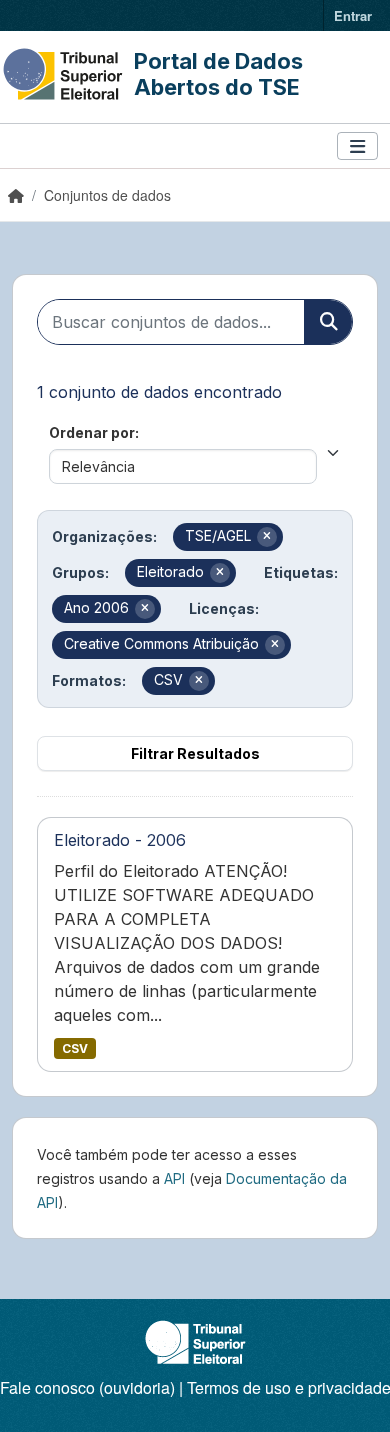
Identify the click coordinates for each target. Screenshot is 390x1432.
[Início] (16, 195)
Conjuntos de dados (107, 195)
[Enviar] (328, 322)
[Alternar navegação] (357, 146)
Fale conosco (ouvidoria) (87, 1387)
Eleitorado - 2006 (120, 840)
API (174, 1178)
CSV (75, 1048)
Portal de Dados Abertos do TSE (218, 74)
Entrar (353, 15)
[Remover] (267, 537)
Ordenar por (92, 432)
